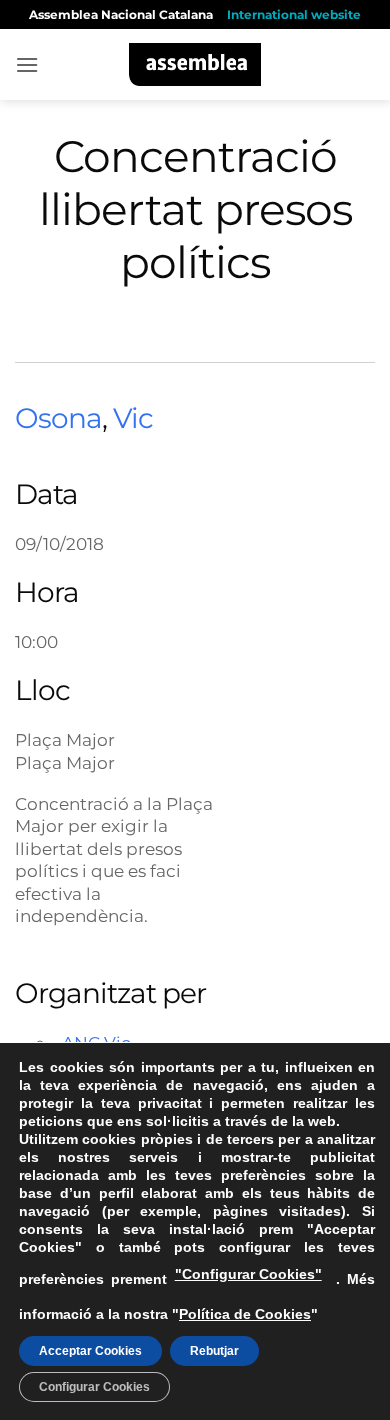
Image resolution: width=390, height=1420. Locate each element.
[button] (27, 64)
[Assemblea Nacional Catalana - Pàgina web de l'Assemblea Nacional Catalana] (195, 64)
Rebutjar (214, 1351)
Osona (58, 418)
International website (294, 14)
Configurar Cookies (94, 1387)
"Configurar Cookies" (248, 1274)
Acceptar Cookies (90, 1351)
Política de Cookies (245, 1314)
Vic (133, 418)
